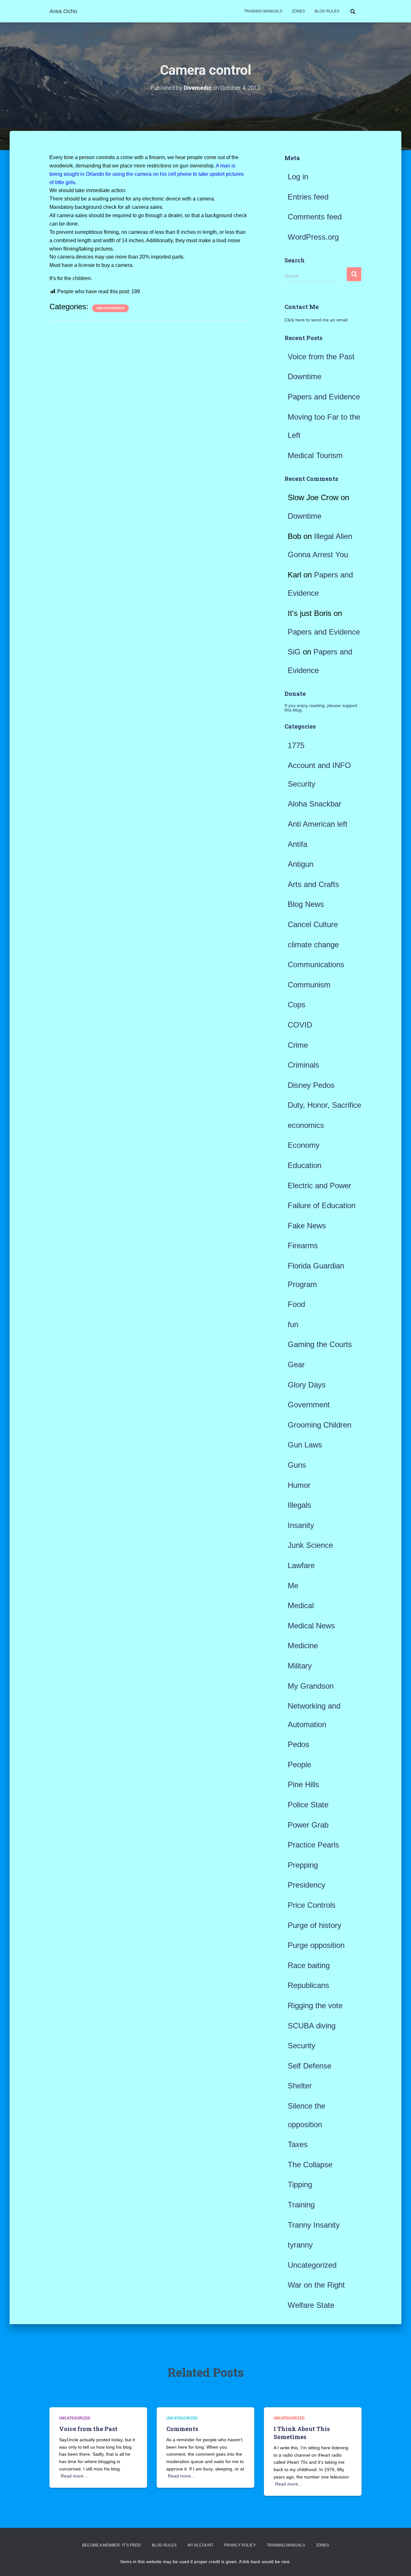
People (299, 1765)
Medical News (311, 1626)
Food (296, 1304)
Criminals (303, 1065)
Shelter (300, 2086)
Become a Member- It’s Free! (112, 2545)
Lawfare (301, 1565)
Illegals (299, 1505)
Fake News (307, 1226)
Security (302, 2046)
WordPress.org (313, 237)
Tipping (300, 2184)
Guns (297, 1465)
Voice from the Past (321, 357)
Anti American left (318, 824)
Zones (298, 11)
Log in (298, 177)
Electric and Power (319, 1186)
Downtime (305, 376)
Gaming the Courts (320, 1344)
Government (309, 1405)
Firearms (303, 1245)
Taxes (298, 2144)
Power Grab (308, 1825)
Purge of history (315, 1925)
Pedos (298, 1744)
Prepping (303, 1865)
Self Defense (310, 2066)
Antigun (301, 864)
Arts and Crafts (313, 884)
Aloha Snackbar (315, 804)
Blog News (306, 904)
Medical (301, 1605)
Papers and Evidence (324, 397)
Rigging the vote (315, 2005)
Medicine (303, 1646)
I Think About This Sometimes (302, 2433)
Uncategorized (110, 308)
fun (293, 1324)
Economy (304, 1145)
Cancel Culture (313, 924)
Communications (316, 964)
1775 (296, 745)
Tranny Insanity (314, 2225)
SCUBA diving (312, 2026)
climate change (313, 945)
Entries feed (308, 197)
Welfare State (311, 2305)
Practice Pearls (313, 1845)
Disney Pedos (311, 1085)
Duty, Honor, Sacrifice (324, 1105)
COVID (300, 1025)
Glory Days (307, 1385)
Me (293, 1586)
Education (305, 1165)
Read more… (74, 2476)
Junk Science (310, 1545)
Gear (296, 1365)
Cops (297, 1005)
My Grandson (311, 1686)
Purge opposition (316, 1945)
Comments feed (315, 217)
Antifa (297, 844)
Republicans (308, 1985)
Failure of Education (322, 1205)
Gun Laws (305, 1445)
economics (306, 1125)
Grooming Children (319, 1425)
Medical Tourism (315, 455)
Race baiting (309, 1965)
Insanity (301, 1525)
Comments (182, 2429)
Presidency (306, 1885)
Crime (298, 1045)
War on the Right (316, 2285)
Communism (309, 985)
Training (301, 2205)
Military (300, 1666)
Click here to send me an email (316, 320)
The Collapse (310, 2165)
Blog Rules (327, 11)
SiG (294, 652)
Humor (299, 1485)
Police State (308, 1805)
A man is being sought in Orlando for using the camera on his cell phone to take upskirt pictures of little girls (147, 174)
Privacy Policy (240, 2545)
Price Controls (312, 1905)
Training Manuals (263, 11)
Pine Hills (303, 1784)
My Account (200, 2545)
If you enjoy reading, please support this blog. (321, 708)
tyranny (300, 2245)
